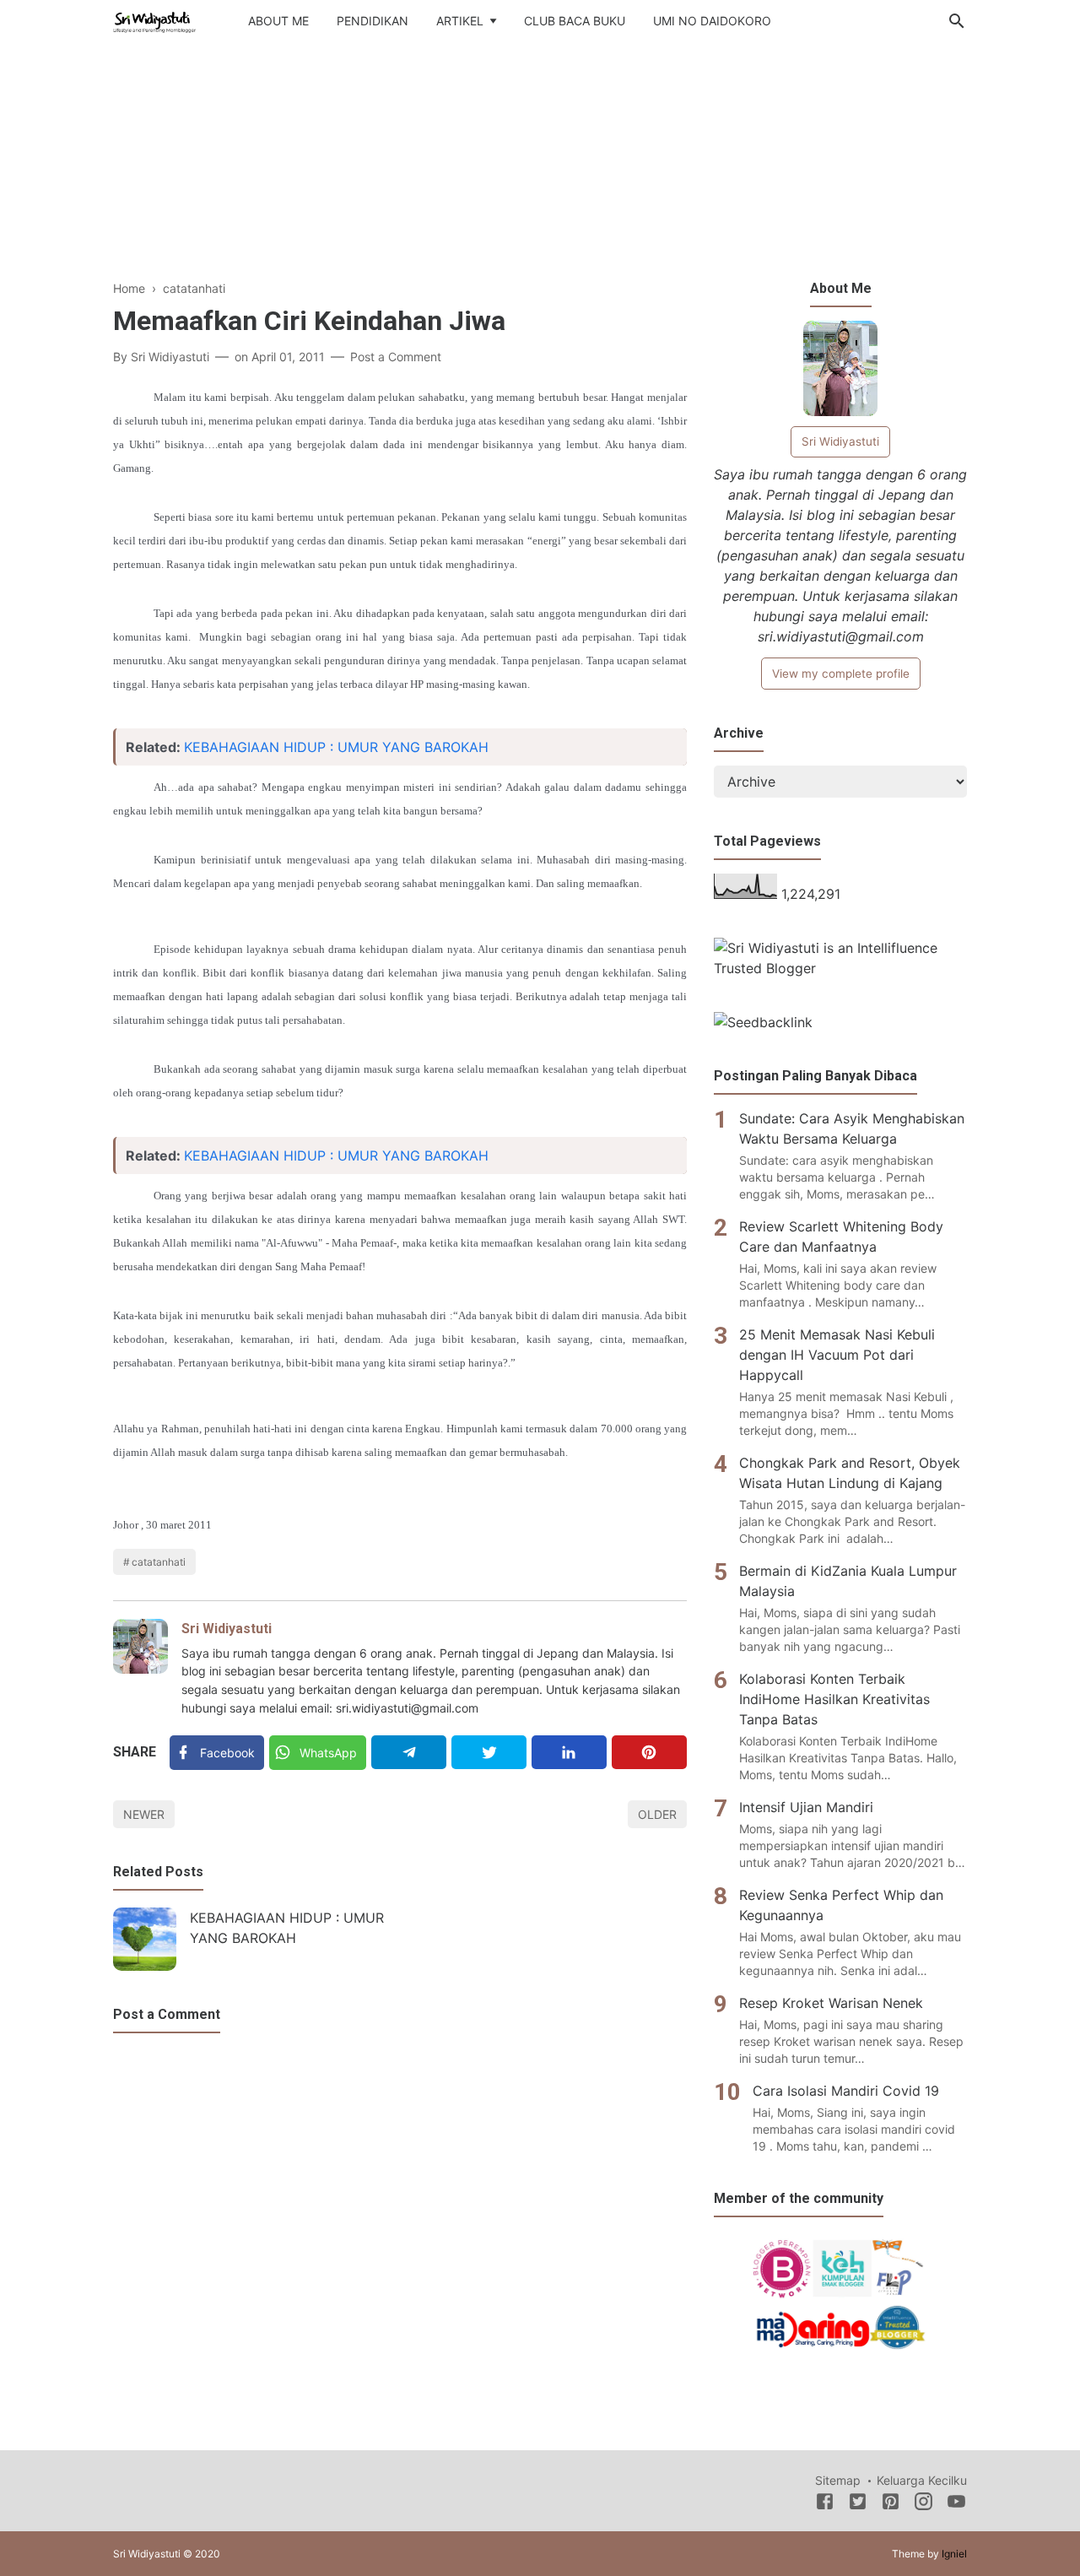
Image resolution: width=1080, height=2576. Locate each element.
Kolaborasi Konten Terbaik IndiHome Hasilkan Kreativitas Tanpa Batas (834, 1699)
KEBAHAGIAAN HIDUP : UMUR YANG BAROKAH (336, 747)
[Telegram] (409, 1752)
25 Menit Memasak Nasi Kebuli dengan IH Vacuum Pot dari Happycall (837, 1355)
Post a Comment (396, 357)
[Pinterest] (649, 1752)
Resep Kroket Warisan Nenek (831, 2003)
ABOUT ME (278, 21)
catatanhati (159, 1562)
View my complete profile (841, 674)
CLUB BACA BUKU (575, 21)
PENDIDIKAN (373, 21)
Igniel (954, 2554)
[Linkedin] (569, 1752)
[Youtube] (956, 2504)
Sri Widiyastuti (227, 1629)
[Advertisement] (540, 168)
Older (657, 1814)
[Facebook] (825, 2504)
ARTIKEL (460, 21)
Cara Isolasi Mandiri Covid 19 (846, 2091)
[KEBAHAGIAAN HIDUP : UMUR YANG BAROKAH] (145, 1939)
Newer (144, 1814)
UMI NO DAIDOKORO (712, 21)
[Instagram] (923, 2504)
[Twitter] (489, 1752)
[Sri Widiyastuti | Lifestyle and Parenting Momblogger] (154, 19)
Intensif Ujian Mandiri (806, 1807)
